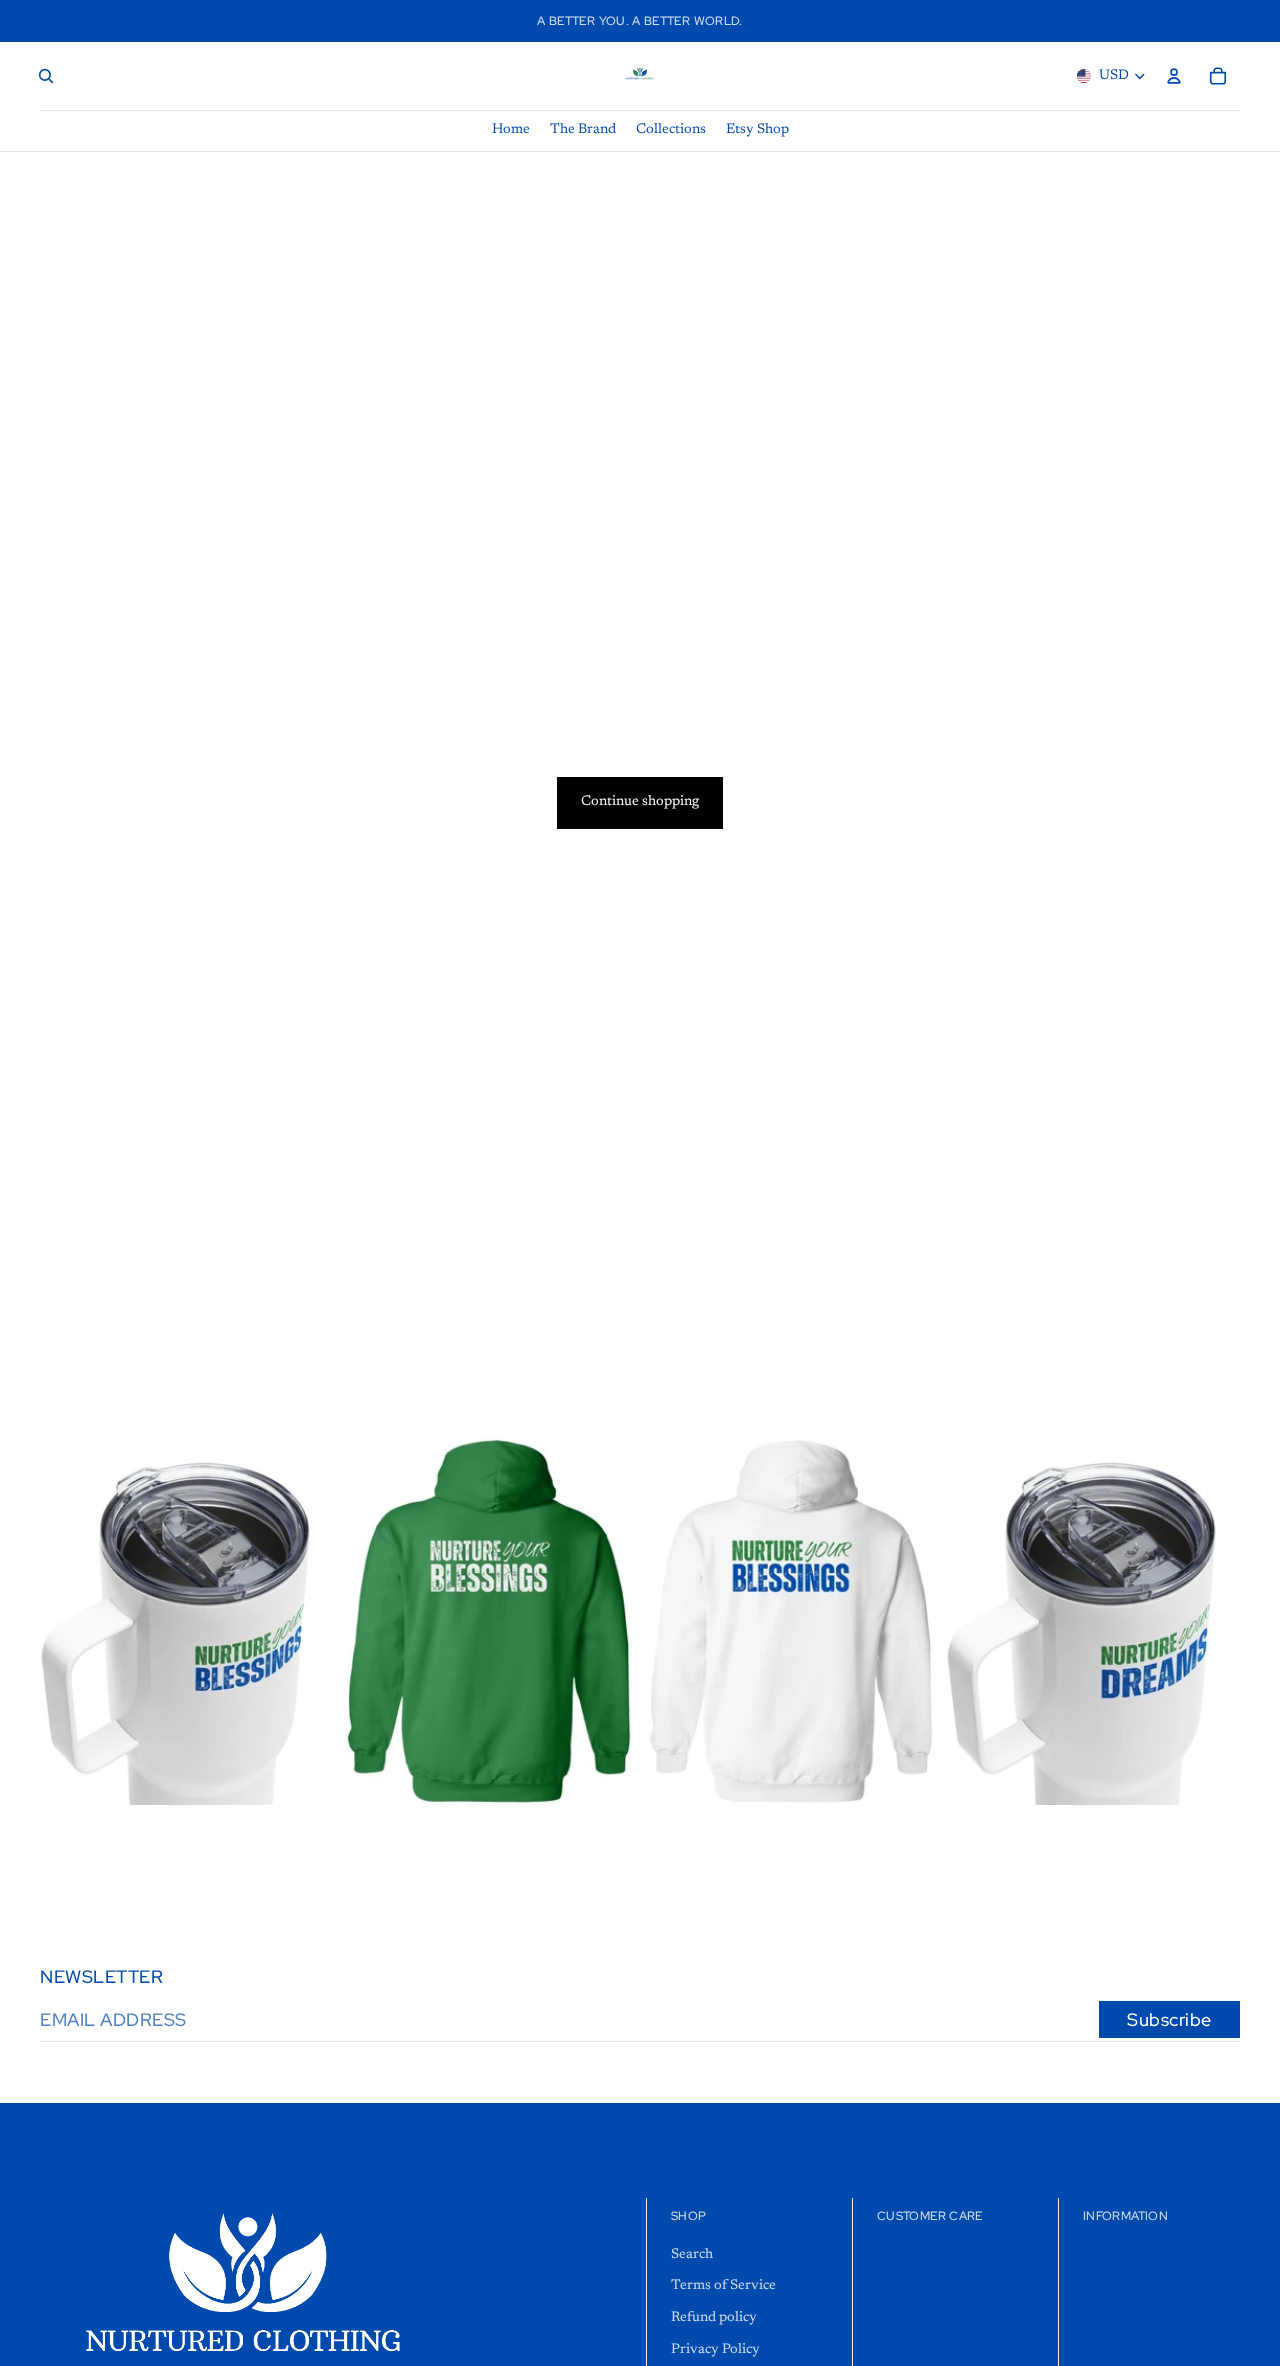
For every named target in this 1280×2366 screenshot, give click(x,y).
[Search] (46, 76)
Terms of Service (723, 2287)
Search (692, 2255)
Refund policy (714, 2318)
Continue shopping (640, 802)
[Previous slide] (372, 1621)
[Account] (1174, 76)
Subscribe (1169, 2019)
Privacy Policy (715, 2350)
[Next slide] (606, 1621)
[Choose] (303, 1774)
